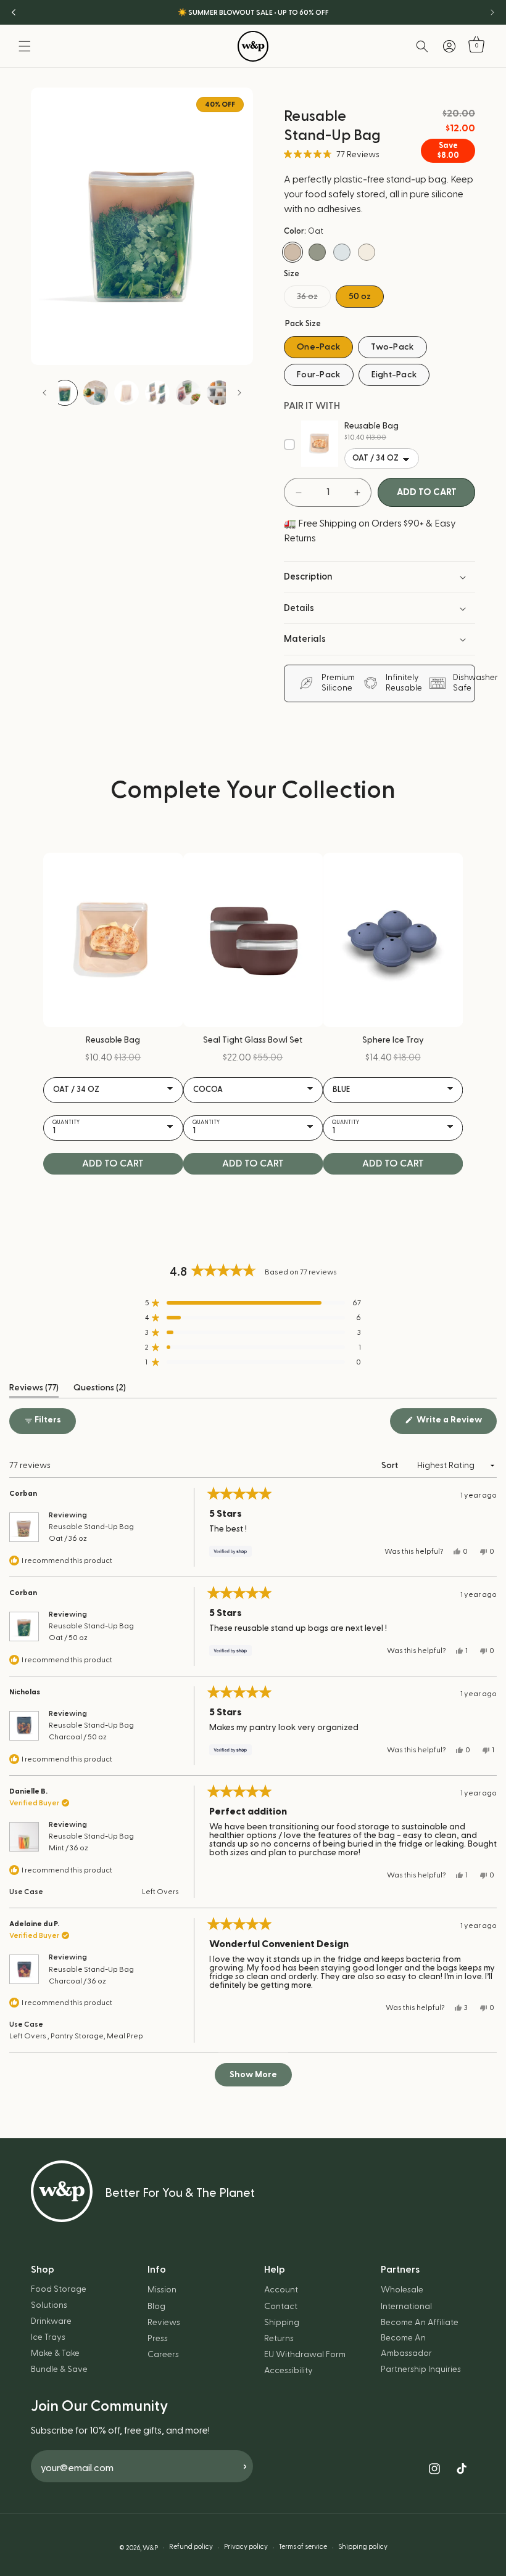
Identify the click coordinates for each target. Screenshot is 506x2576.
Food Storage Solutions (59, 2297)
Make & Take (55, 2353)
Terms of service (303, 2547)
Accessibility (288, 2371)
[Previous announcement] (14, 12)
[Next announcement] (492, 12)
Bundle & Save (59, 2369)
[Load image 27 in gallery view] (96, 393)
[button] (25, 46)
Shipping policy (363, 2547)
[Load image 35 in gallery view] (219, 393)
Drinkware (51, 2321)
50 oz (360, 297)
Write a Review (456, 1424)
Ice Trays (48, 2337)
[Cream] (367, 252)
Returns (279, 2339)
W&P (150, 2548)
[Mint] (342, 252)
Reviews (164, 2323)
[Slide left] (44, 393)
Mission (162, 2290)
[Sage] (317, 252)
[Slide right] (239, 393)
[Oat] (292, 252)
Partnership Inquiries (421, 2369)
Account (281, 2290)
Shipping (282, 2323)
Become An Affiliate (420, 2323)
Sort (391, 1466)
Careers (163, 2355)
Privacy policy (246, 2547)
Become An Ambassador (406, 2346)
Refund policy (191, 2547)
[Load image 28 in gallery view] (126, 393)
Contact (281, 2307)
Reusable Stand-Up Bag (91, 1532)
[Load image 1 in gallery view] (65, 393)
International (406, 2307)
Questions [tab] (100, 1390)
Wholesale (402, 2290)
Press (158, 2339)
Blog (156, 2307)
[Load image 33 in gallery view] (157, 393)
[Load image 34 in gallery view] (188, 393)
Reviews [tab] (34, 1390)
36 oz (314, 300)
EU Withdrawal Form (305, 2355)
